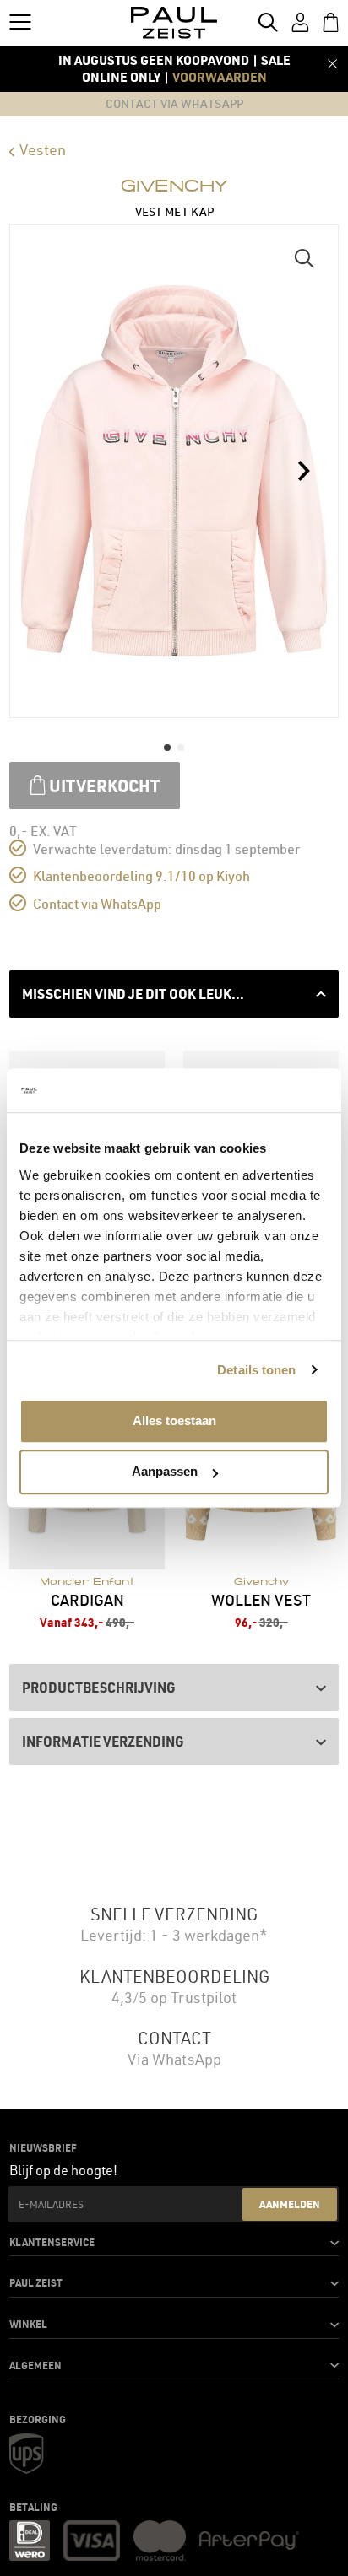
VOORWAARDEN (220, 77)
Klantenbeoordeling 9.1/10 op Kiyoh (141, 876)
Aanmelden (290, 2204)
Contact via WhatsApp (97, 904)
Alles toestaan (174, 1420)
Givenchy (174, 186)
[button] (304, 259)
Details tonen (256, 1370)
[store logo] (174, 23)
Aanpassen (165, 1472)
